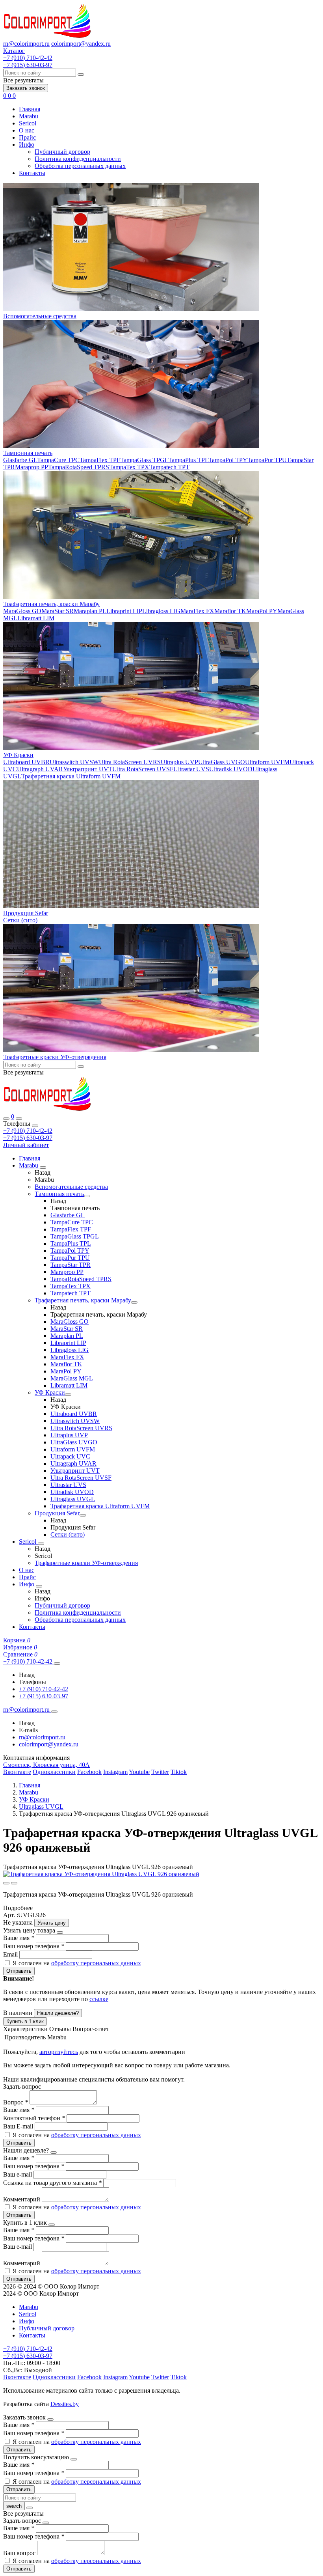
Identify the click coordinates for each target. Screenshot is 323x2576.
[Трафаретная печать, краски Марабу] (134, 1302)
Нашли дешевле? (58, 2013)
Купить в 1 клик (25, 2021)
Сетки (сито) (20, 920)
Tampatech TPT (169, 467)
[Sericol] (41, 1544)
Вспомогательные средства (40, 316)
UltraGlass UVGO (222, 762)
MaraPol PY (262, 611)
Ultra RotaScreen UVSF (143, 769)
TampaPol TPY (228, 460)
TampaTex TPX (129, 467)
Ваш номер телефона (34, 1946)
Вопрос (16, 2102)
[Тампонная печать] (87, 1196)
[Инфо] (39, 1586)
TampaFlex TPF (100, 460)
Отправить (19, 1971)
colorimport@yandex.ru (81, 44)
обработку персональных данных (96, 1963)
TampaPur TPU (267, 460)
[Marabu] (43, 1168)
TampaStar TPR (71, 1265)
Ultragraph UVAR (40, 769)
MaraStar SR (58, 611)
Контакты (32, 173)
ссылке (99, 1999)
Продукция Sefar (26, 913)
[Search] (19, 1119)
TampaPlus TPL (188, 460)
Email (11, 1954)
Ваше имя (19, 1938)
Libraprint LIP (124, 611)
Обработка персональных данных (80, 166)
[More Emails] (54, 1712)
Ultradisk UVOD (231, 769)
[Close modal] (60, 1932)
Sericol (28, 123)
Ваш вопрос (20, 2553)
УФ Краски (18, 755)
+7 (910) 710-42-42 (28, 1131)
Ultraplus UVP (179, 762)
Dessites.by (65, 2404)
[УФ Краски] (68, 1395)
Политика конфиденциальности (78, 159)
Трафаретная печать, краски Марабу (51, 604)
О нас (27, 130)
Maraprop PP (32, 467)
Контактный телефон (34, 2118)
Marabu (29, 116)
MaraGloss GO (22, 611)
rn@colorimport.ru (26, 44)
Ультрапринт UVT (88, 769)
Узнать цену (52, 1923)
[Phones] (6, 1119)
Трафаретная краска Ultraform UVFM (71, 776)
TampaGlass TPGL (144, 460)
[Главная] (47, 1109)
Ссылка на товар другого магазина (52, 2183)
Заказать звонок (26, 88)
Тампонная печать (28, 453)
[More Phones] (57, 1664)
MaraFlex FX (197, 611)
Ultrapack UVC (70, 1456)
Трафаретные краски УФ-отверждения (55, 1057)
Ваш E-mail (18, 2126)
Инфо (27, 145)
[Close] (35, 1126)
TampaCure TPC (58, 460)
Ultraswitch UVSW (74, 762)
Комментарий (22, 2199)
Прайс (27, 137)
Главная (30, 109)
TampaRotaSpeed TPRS (79, 467)
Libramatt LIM (36, 618)
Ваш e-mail (18, 2174)
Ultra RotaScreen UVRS (130, 762)
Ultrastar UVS (191, 769)
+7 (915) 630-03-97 (28, 1138)
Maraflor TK (230, 611)
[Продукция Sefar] (83, 1515)
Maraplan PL (90, 611)
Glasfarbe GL (20, 460)
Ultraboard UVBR (26, 762)
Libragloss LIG (161, 611)
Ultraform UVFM (267, 762)
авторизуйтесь (59, 2052)
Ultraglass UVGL (73, 1499)
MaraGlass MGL (72, 1378)
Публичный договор (62, 152)
